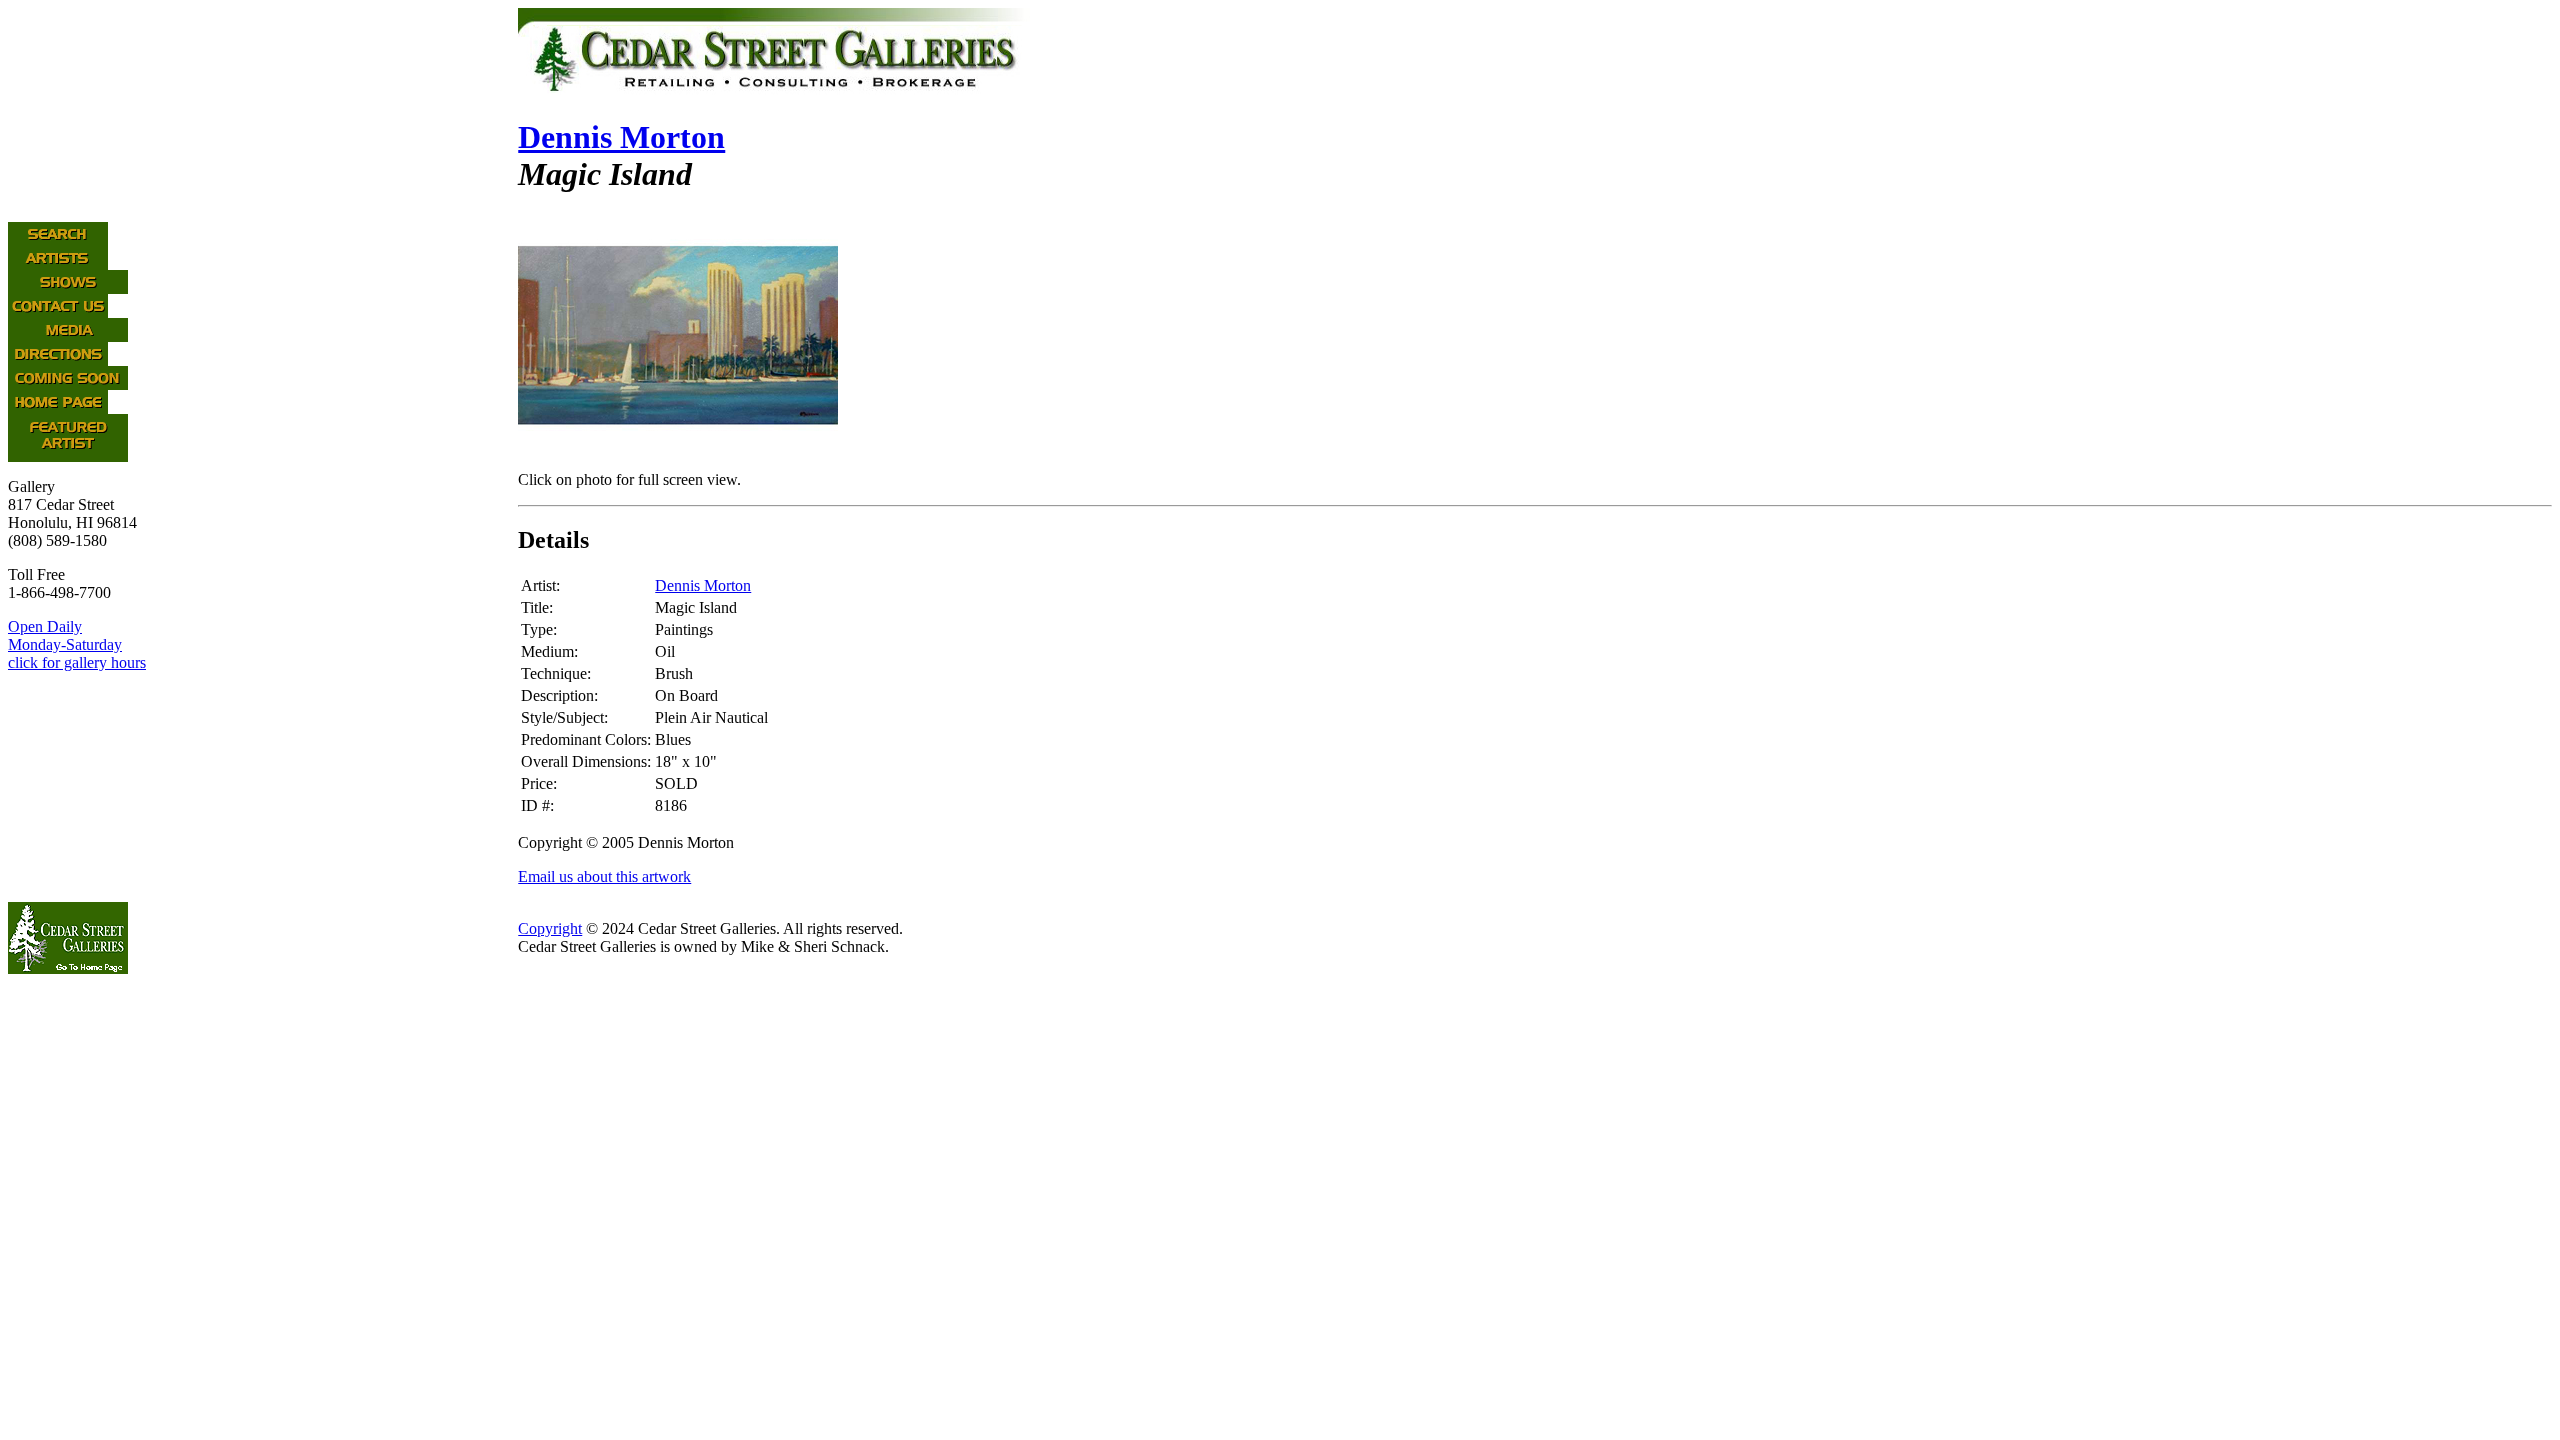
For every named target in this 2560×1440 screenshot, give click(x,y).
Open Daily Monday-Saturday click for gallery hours (77, 644)
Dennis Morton (621, 137)
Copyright (550, 928)
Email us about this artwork (604, 876)
